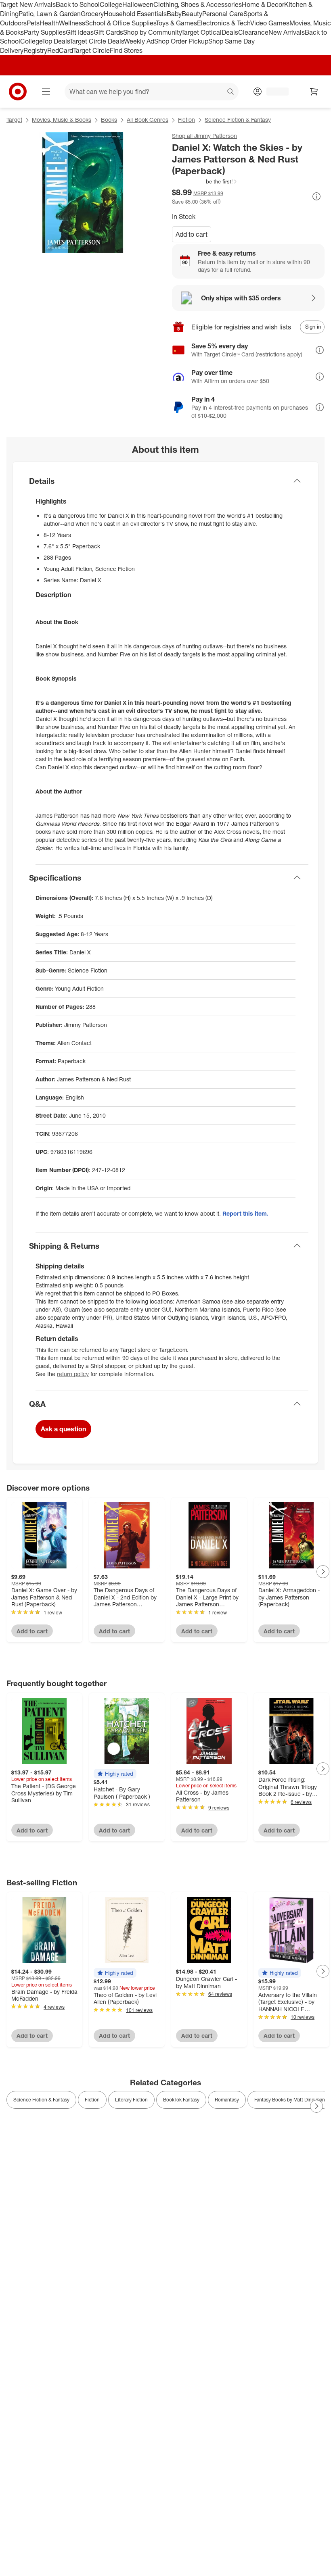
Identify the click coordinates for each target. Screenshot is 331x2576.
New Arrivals (287, 32)
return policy (73, 1374)
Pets (33, 23)
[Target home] (18, 92)
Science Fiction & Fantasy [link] (41, 2100)
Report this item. (245, 1213)
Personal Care (223, 14)
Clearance (253, 32)
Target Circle (91, 50)
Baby (174, 14)
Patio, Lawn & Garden (50, 14)
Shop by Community (152, 32)
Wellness (72, 23)
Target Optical (201, 32)
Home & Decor (263, 4)
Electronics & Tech (224, 23)
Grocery (92, 14)
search (231, 92)
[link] (205, 181)
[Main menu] (46, 92)
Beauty (192, 14)
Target (14, 120)
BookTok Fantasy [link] (181, 2100)
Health (49, 23)
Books (109, 120)
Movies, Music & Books (62, 120)
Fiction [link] (92, 2100)
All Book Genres (148, 120)
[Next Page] (323, 1572)
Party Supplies (45, 32)
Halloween (138, 4)
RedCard (60, 50)
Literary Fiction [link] (131, 2100)
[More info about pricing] (316, 196)
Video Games (270, 23)
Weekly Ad (139, 41)
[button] (205, 181)
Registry (35, 50)
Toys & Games (176, 23)
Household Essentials (135, 14)
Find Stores (126, 50)
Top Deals (56, 41)
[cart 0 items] (314, 92)
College (111, 4)
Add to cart (192, 234)
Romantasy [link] (227, 2100)
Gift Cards (108, 32)
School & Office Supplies (120, 23)
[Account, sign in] (273, 92)
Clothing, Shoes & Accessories (198, 4)
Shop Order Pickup (181, 41)
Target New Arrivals (28, 4)
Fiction (186, 120)
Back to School (78, 4)
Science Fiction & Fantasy (238, 120)
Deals (230, 32)
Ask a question (63, 1429)
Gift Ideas (80, 32)
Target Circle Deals (97, 41)
